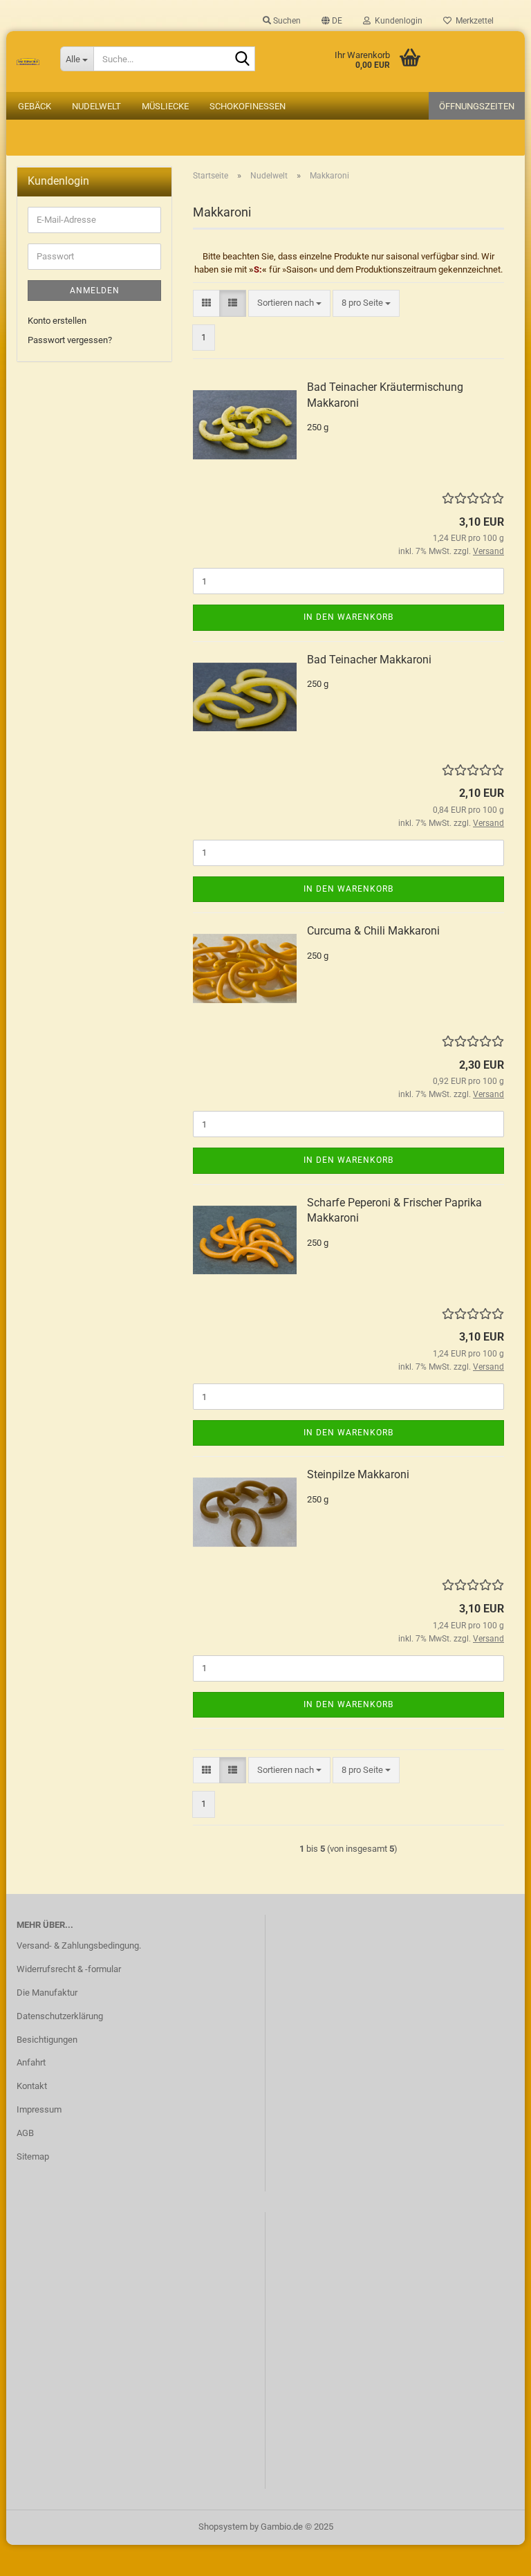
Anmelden (95, 291)
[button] (332, 21)
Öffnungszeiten (477, 106)
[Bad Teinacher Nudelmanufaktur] (28, 62)
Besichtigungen (47, 2040)
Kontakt (32, 2086)
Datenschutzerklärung (60, 2016)
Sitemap (33, 2156)
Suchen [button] (286, 21)
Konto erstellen (57, 321)
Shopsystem (223, 2527)
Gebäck (35, 106)
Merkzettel (473, 21)
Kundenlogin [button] (397, 21)
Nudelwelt (96, 106)
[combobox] (289, 303)
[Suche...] (242, 59)
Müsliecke (165, 106)
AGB (25, 2133)
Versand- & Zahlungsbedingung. (79, 1945)
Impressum (39, 2109)
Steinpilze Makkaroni (358, 1474)
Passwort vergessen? (70, 340)
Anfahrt (31, 2062)
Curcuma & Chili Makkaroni (373, 931)
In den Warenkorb (348, 617)
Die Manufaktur (47, 1993)
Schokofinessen (248, 106)
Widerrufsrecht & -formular (69, 1969)
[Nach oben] (493, 2555)
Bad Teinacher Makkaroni (369, 660)
